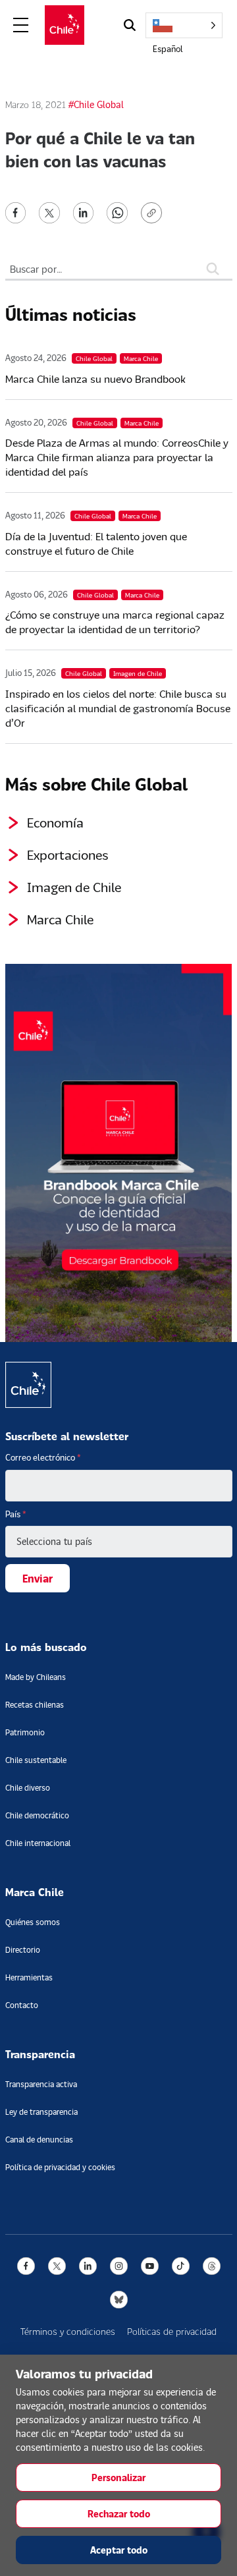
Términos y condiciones (68, 2331)
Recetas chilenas (35, 1705)
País (16, 1514)
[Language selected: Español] (184, 25)
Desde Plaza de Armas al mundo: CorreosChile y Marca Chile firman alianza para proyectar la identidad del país (117, 457)
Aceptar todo (119, 2550)
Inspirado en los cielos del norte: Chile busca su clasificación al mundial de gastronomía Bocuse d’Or (118, 708)
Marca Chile (60, 919)
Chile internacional (38, 1843)
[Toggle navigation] (21, 25)
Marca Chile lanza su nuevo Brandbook (95, 378)
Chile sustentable (36, 1760)
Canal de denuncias (39, 2140)
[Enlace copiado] (154, 213)
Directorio (23, 1950)
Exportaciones (68, 854)
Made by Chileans (36, 1677)
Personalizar (118, 2478)
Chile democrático (37, 1815)
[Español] (184, 25)
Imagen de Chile (74, 887)
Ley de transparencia (41, 2112)
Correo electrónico (43, 1457)
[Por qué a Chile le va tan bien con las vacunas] (16, 211)
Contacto (22, 2005)
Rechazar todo (119, 2514)
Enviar (38, 1578)
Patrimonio (25, 1732)
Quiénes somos (33, 1922)
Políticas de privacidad (172, 2331)
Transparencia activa (41, 2084)
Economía (55, 822)
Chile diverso (28, 1788)
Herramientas (29, 1977)
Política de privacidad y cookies (60, 2167)
